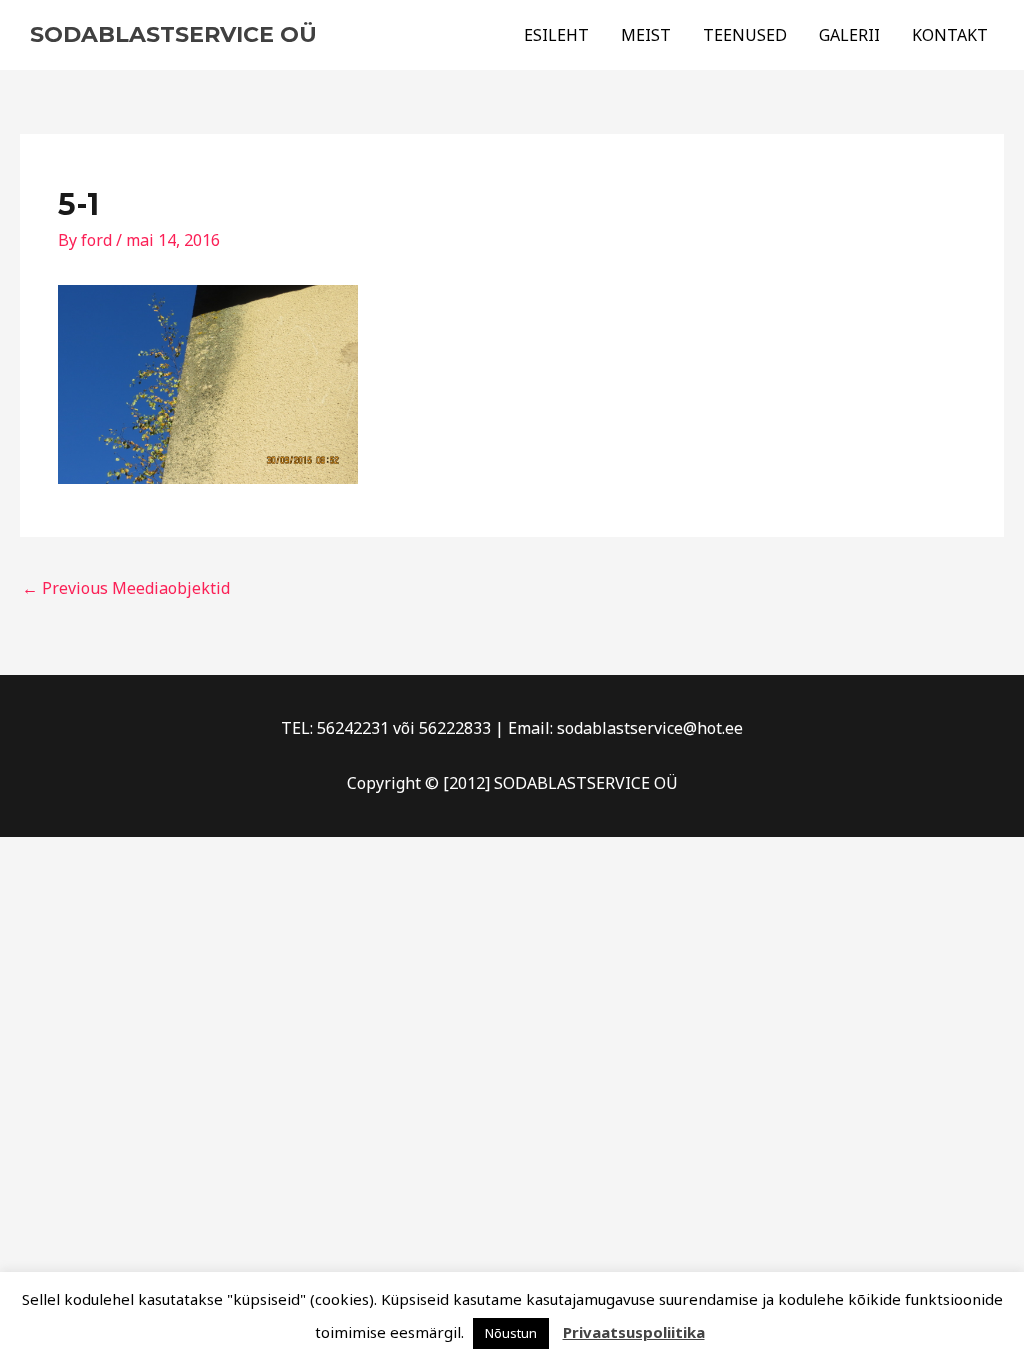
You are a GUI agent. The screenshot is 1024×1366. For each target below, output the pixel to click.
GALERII (849, 35)
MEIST (646, 35)
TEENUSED (745, 35)
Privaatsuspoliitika (634, 1332)
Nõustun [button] (511, 1333)
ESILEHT (556, 35)
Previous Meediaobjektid (126, 588)
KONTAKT (950, 35)
